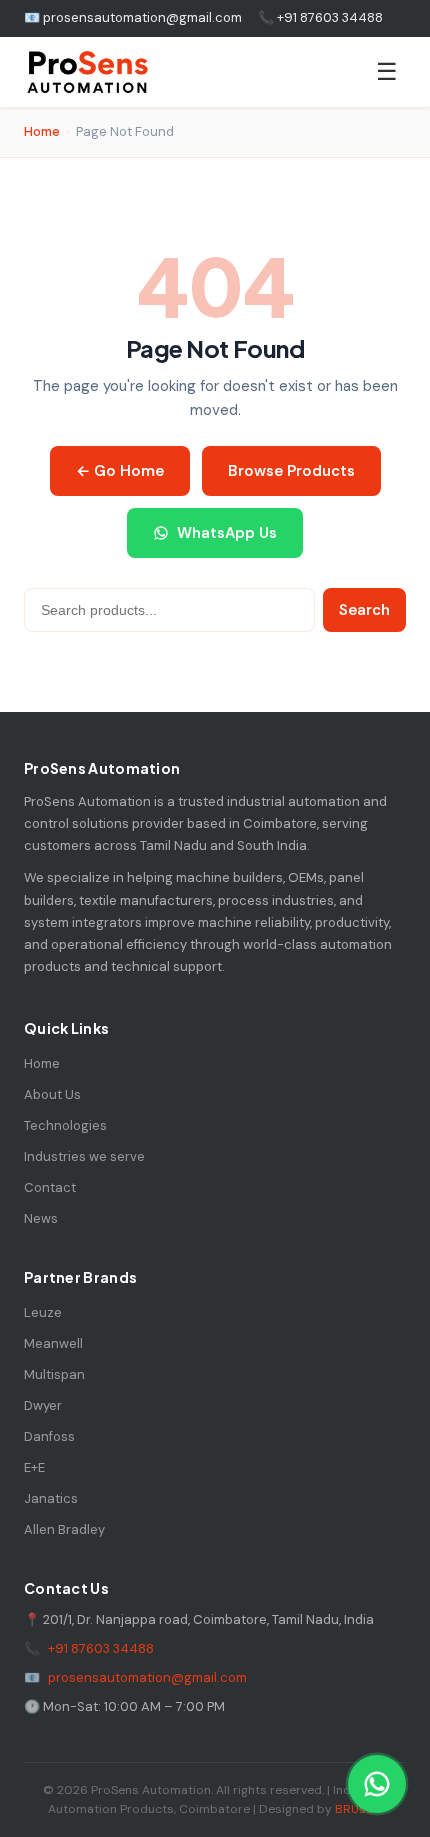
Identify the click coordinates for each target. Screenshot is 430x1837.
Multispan (54, 1374)
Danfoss (49, 1436)
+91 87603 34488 (101, 1648)
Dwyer (43, 1405)
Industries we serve (84, 1156)
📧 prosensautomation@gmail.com (133, 17)
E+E (34, 1467)
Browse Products (291, 471)
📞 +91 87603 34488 (320, 17)
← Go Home (120, 471)
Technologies (65, 1125)
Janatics (51, 1498)
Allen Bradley (64, 1529)
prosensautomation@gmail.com (147, 1677)
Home (42, 131)
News (41, 1218)
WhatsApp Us (227, 533)
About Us (52, 1094)
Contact (50, 1187)
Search (364, 610)
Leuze (43, 1312)
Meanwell (53, 1343)
